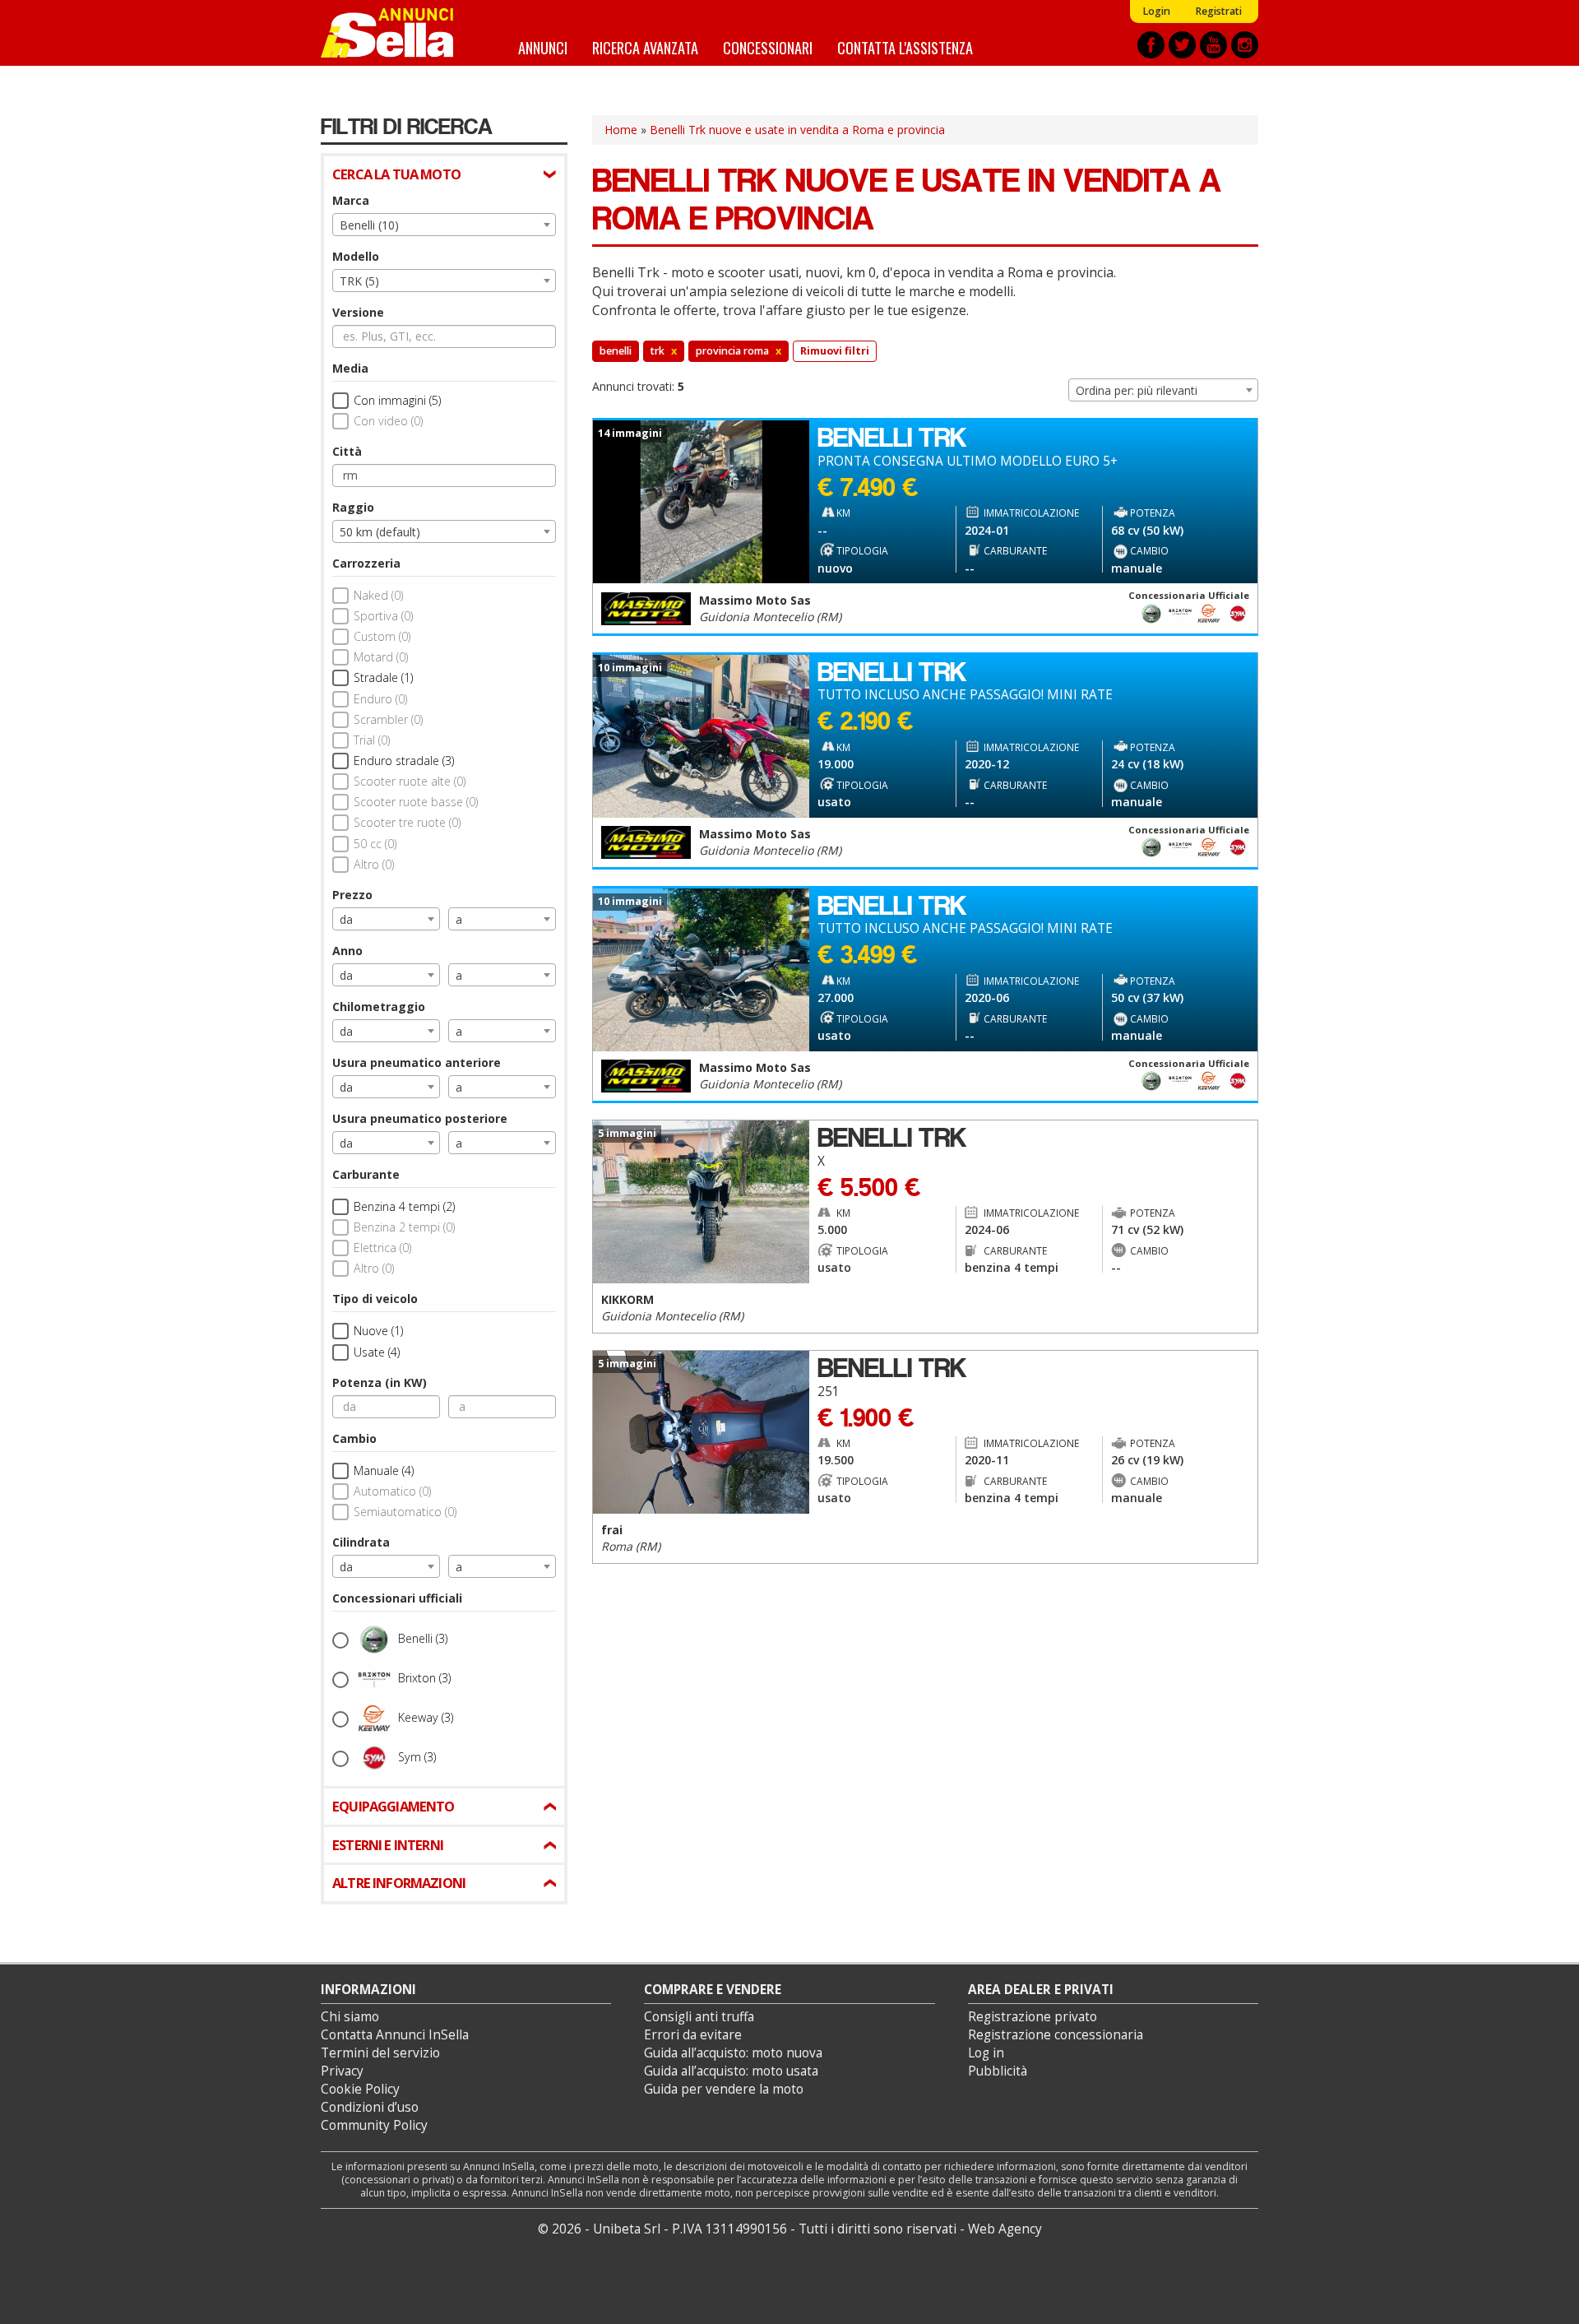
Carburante (366, 1174)
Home (621, 130)
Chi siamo (350, 2017)
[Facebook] (1151, 45)
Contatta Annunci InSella (395, 2035)
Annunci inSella (397, 33)
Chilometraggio (379, 1007)
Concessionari (768, 47)
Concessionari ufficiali (397, 1598)
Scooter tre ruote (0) (407, 822)
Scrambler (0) (388, 719)
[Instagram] (1245, 45)
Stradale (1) (383, 677)
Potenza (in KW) (380, 1382)
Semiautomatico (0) (405, 1512)
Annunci (543, 47)
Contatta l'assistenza (905, 47)
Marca (351, 200)
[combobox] (444, 225)
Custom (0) (382, 636)
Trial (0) (372, 740)
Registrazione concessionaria (1056, 2035)
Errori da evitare (693, 2035)
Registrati (1218, 11)
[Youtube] (1213, 45)
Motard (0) (381, 657)
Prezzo (352, 895)
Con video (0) (388, 421)
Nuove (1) (378, 1331)
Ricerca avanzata (645, 47)
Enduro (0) (380, 699)
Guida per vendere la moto (724, 2089)
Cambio (354, 1438)
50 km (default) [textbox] (380, 532)
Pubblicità (998, 2071)
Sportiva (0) (383, 616)
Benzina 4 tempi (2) (404, 1206)
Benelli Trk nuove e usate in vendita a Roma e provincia (797, 130)
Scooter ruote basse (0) (416, 802)
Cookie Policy (360, 2089)
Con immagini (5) (397, 400)
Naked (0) (378, 595)
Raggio (353, 507)
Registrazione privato (1033, 2017)
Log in (986, 2053)
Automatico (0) (392, 1491)
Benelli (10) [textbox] (369, 225)
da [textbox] (346, 919)
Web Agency (1005, 2229)
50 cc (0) (375, 844)
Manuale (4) (384, 1470)
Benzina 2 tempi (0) (404, 1227)
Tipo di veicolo (375, 1299)
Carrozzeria (366, 563)
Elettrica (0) (382, 1248)
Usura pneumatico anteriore (417, 1062)
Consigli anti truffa (699, 2017)
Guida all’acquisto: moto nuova (733, 2053)
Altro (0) (374, 864)
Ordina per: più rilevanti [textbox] (1137, 390)
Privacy (342, 2071)
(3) (423, 1638)
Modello (356, 256)
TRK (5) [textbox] (359, 281)
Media (350, 368)
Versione (358, 312)
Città (347, 451)
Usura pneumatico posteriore (420, 1118)
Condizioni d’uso (370, 2107)
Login (1156, 11)
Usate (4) (377, 1352)
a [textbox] (459, 919)
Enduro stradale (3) (404, 761)
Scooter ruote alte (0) (410, 781)
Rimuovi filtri (835, 351)
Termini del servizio (380, 2053)
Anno (347, 951)
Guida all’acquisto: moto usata (731, 2071)
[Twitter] (1182, 45)
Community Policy (374, 2125)
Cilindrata (361, 1542)
